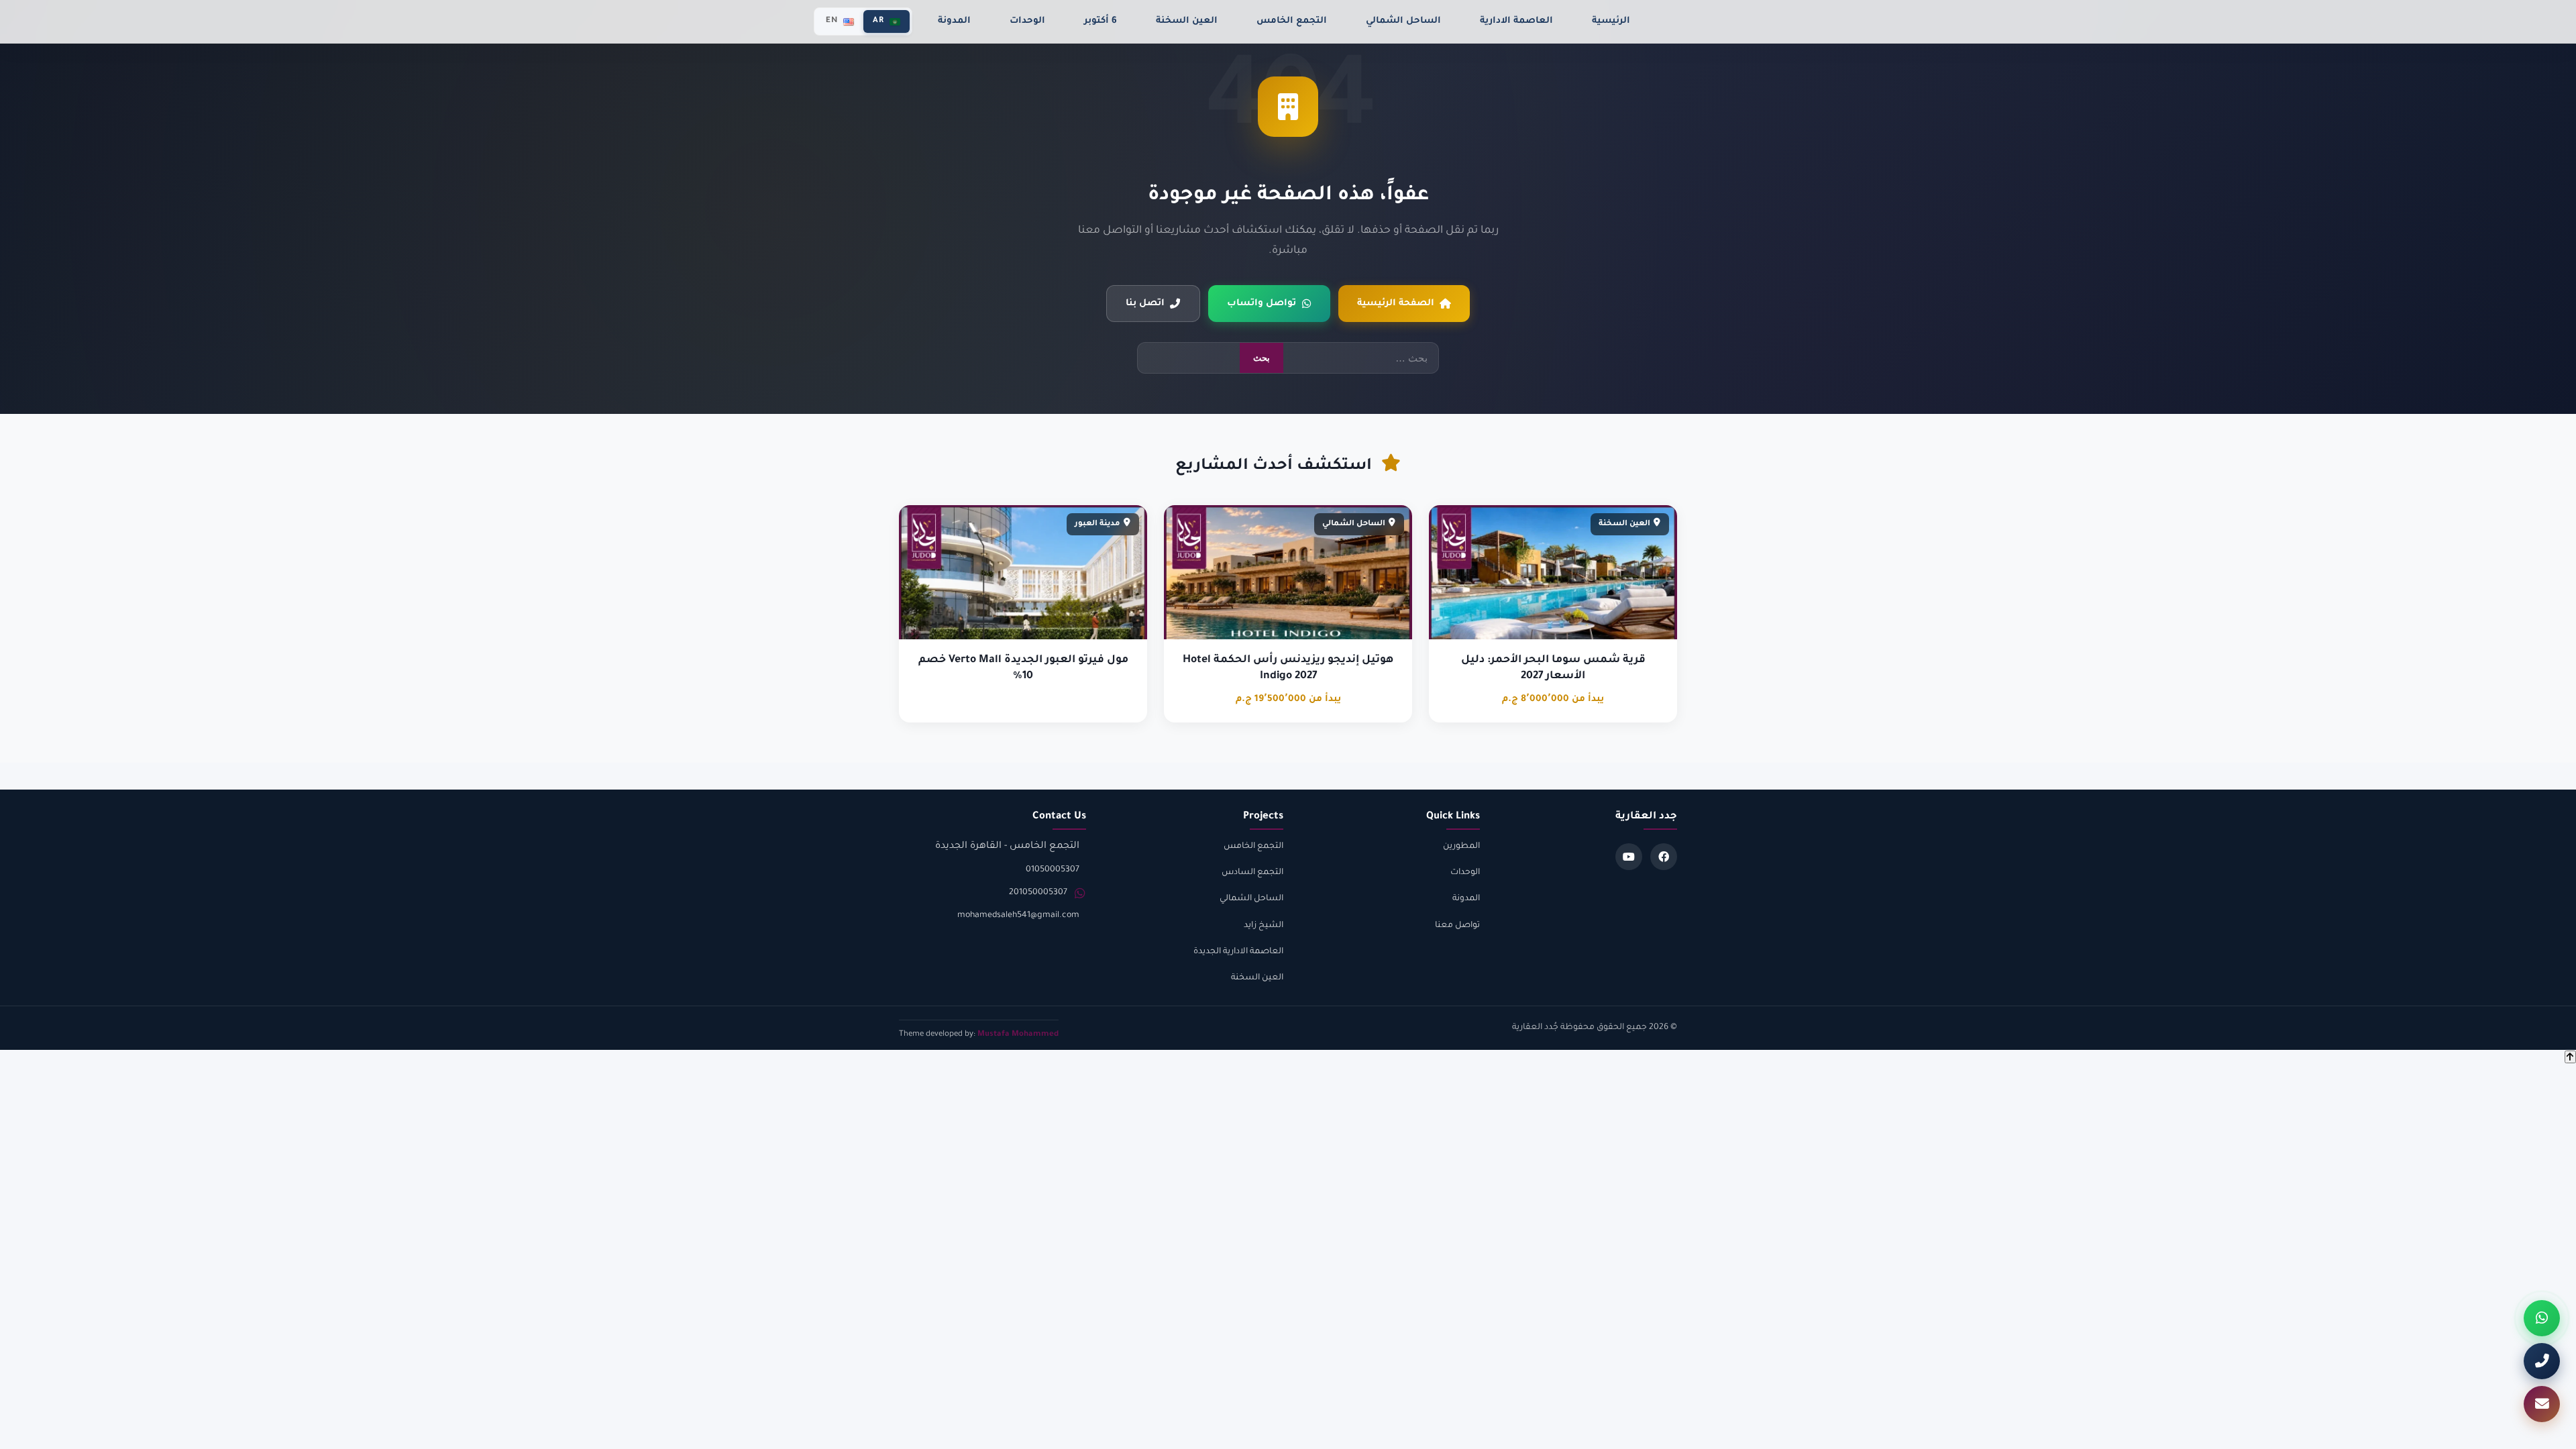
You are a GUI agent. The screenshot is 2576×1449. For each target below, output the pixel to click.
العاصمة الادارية (1516, 21)
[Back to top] (2570, 1057)
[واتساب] (2542, 1318)
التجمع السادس (1252, 873)
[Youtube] (1629, 857)
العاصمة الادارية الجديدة (1238, 952)
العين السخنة (1187, 21)
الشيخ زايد (1264, 926)
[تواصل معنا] (2542, 1404)
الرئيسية (1611, 21)
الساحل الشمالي (1403, 21)
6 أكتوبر (1101, 21)
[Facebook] (1664, 857)
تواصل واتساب (1262, 304)
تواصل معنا (1457, 926)
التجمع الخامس (1292, 21)
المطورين (1461, 847)
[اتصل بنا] (2542, 1361)
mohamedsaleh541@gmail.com (1018, 916)
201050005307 (1038, 893)
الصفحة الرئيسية (1396, 304)
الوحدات (1027, 21)
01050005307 (1053, 870)
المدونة (954, 21)
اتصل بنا (1145, 304)
